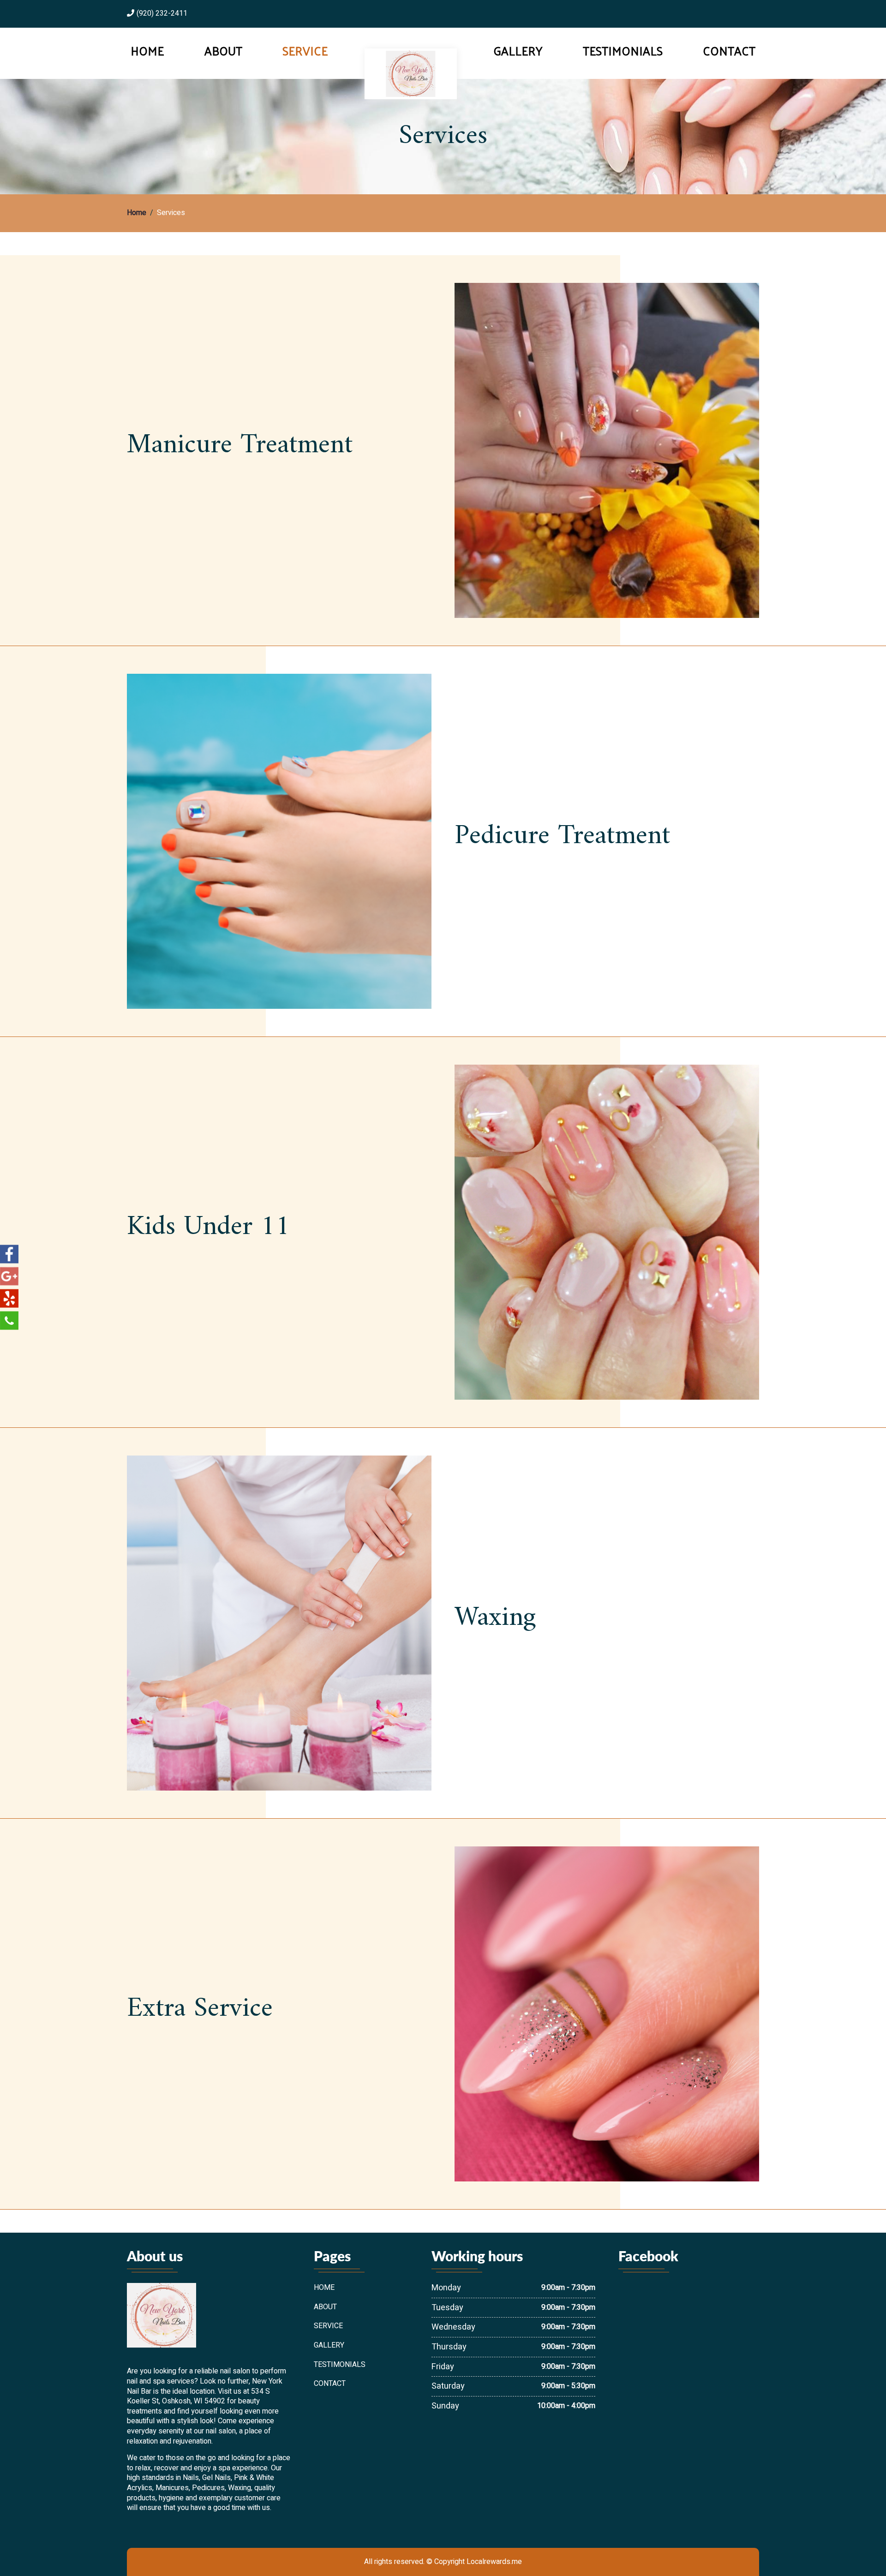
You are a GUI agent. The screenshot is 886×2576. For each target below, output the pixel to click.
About (223, 51)
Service (305, 51)
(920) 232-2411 (162, 14)
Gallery (518, 51)
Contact (729, 51)
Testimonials (623, 51)
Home (147, 51)
